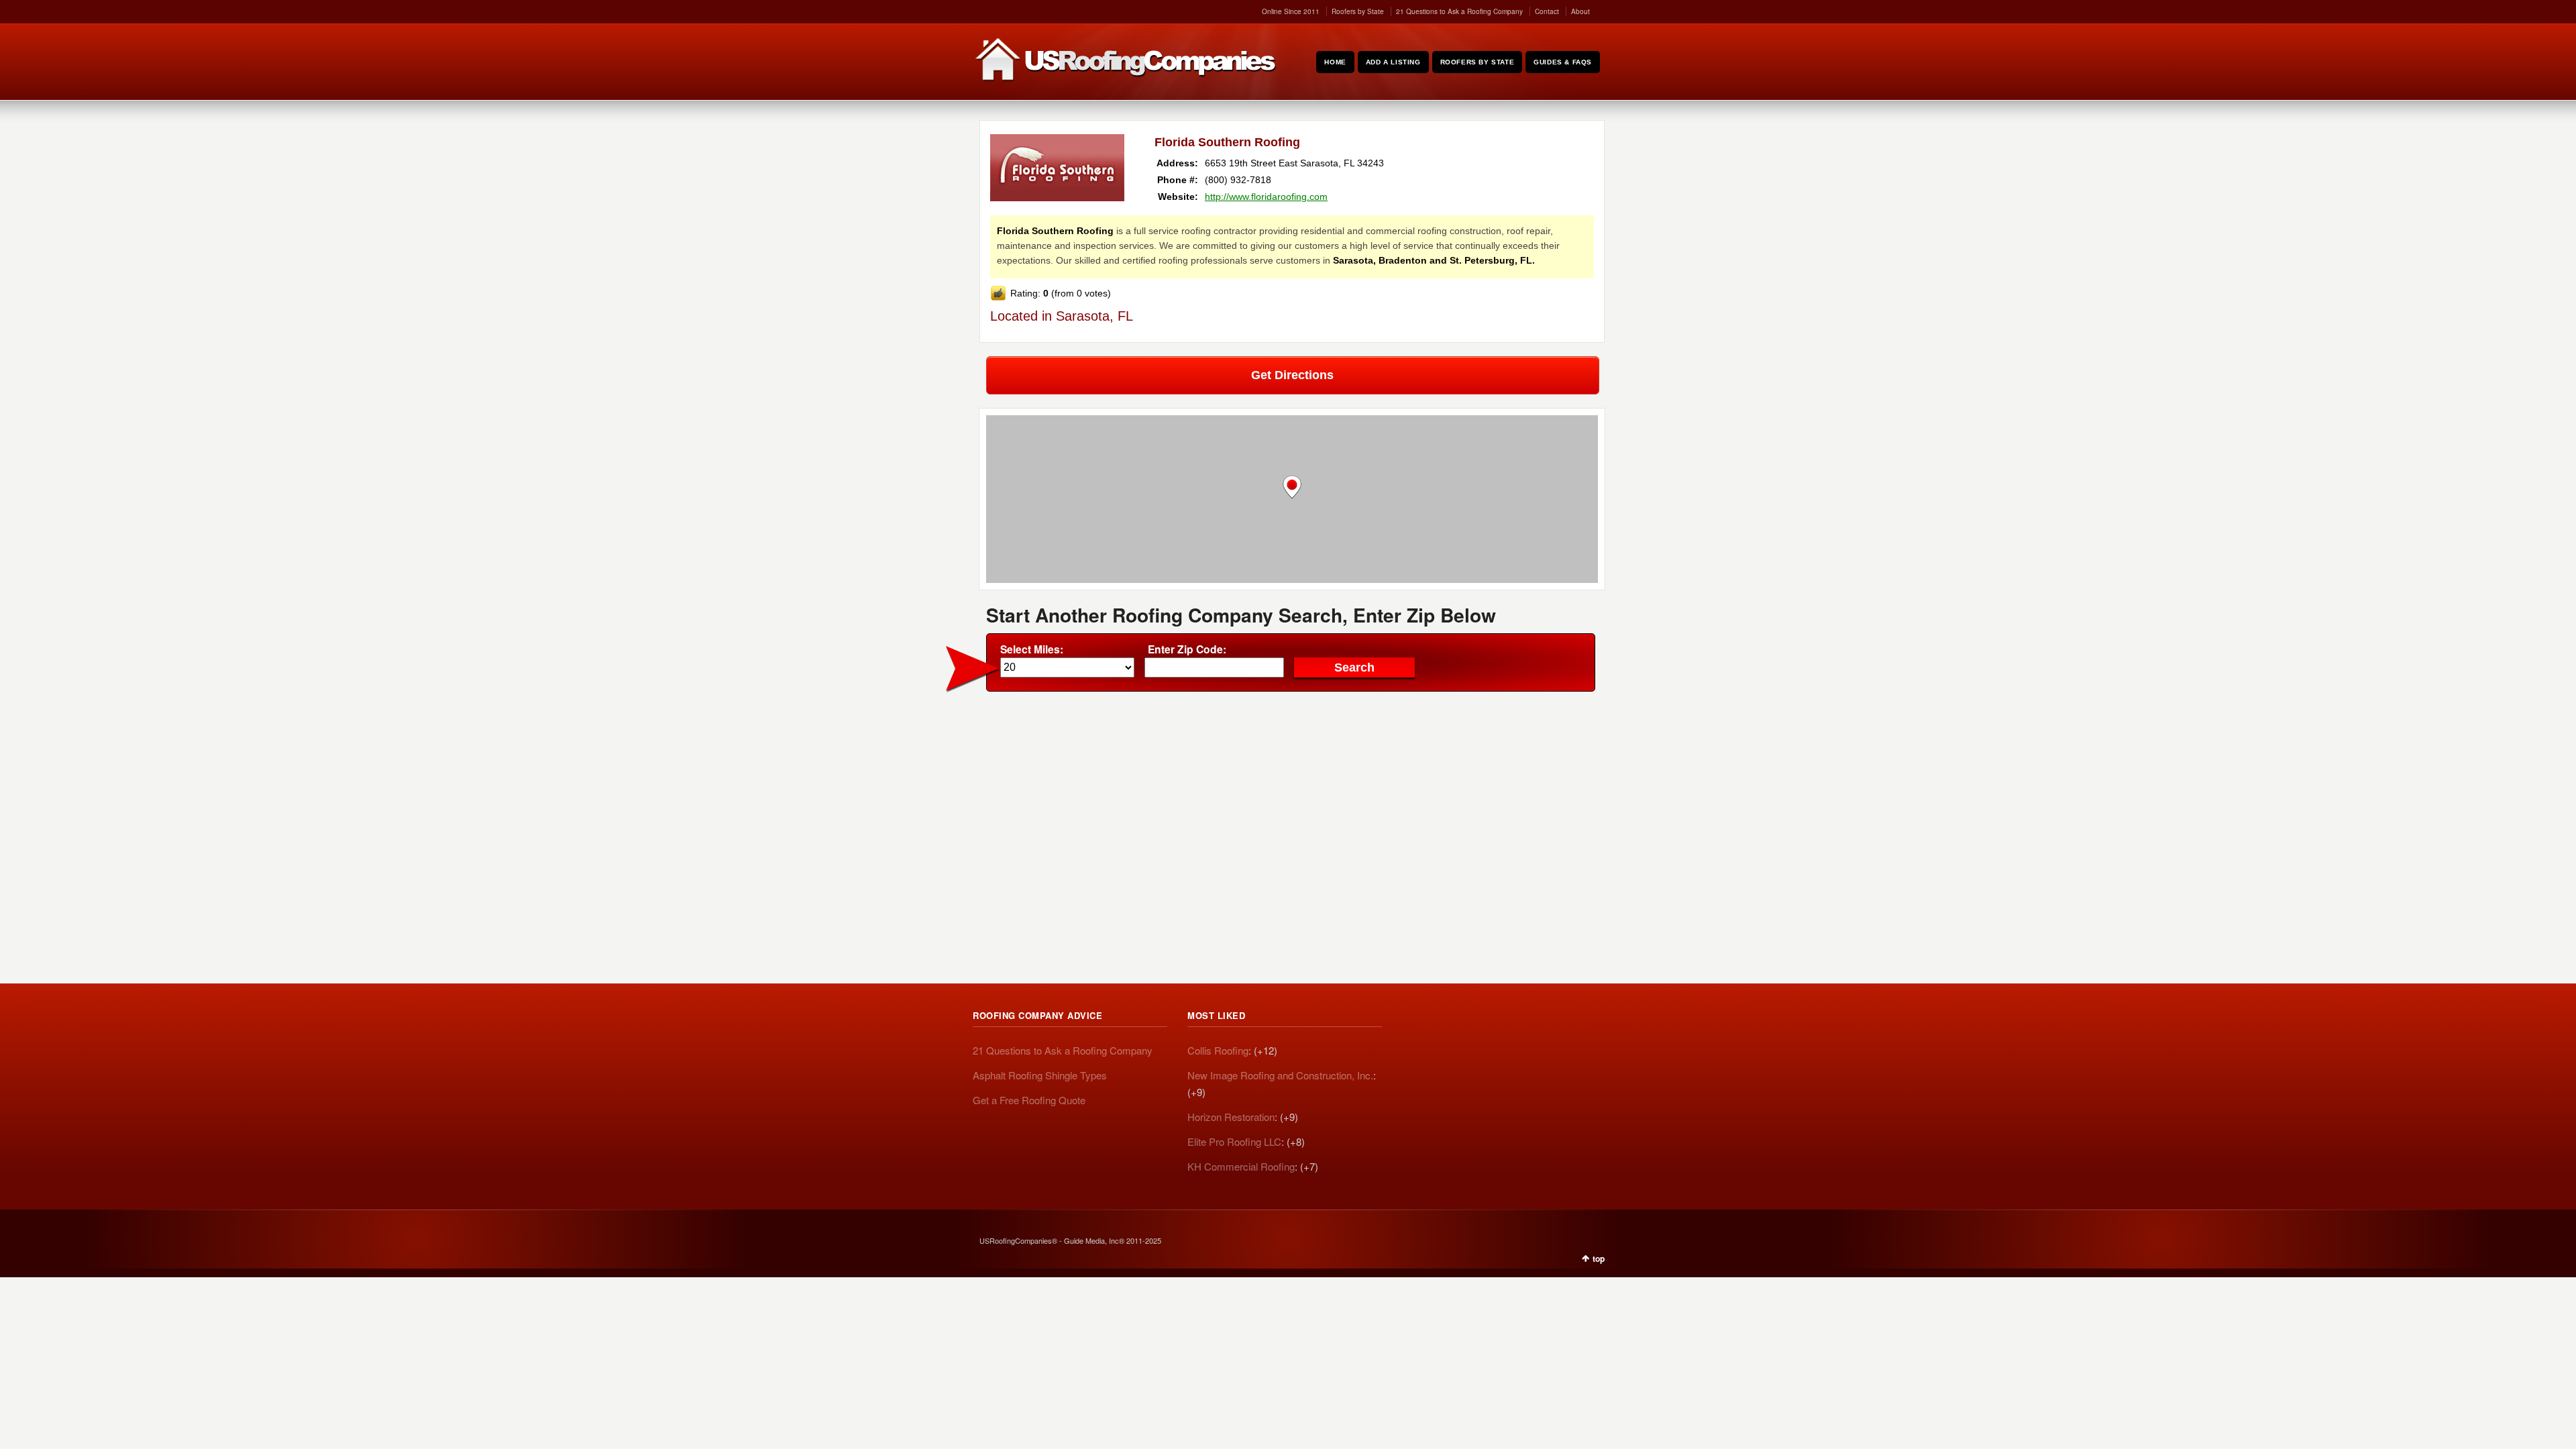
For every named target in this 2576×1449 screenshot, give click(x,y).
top (1599, 1258)
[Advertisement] (1292, 799)
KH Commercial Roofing (1241, 1166)
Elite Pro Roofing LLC (1234, 1141)
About (1580, 11)
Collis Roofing (1218, 1050)
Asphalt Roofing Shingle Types (1040, 1075)
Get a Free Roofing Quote (1029, 1100)
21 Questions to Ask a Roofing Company (1459, 11)
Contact (1547, 11)
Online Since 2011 (1291, 11)
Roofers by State (1358, 11)
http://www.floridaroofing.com (1266, 197)
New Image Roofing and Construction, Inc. (1280, 1075)
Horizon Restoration (1231, 1117)
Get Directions (1292, 375)
